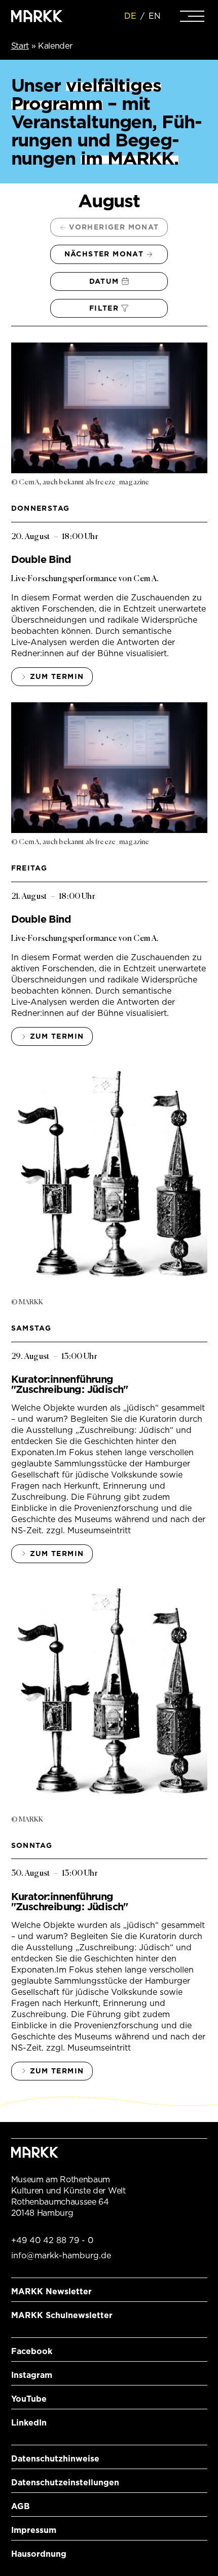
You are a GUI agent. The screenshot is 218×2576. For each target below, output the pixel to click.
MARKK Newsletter (51, 2291)
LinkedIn (29, 2423)
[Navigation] (192, 16)
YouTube (29, 2399)
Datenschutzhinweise (55, 2459)
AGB (21, 2506)
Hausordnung (39, 2554)
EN (155, 16)
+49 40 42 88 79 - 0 (52, 2240)
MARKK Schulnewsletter (62, 2315)
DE (130, 16)
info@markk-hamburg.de (61, 2256)
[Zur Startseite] (37, 16)
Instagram (32, 2375)
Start (20, 46)
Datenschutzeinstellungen (65, 2483)
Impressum (34, 2530)
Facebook (32, 2351)
